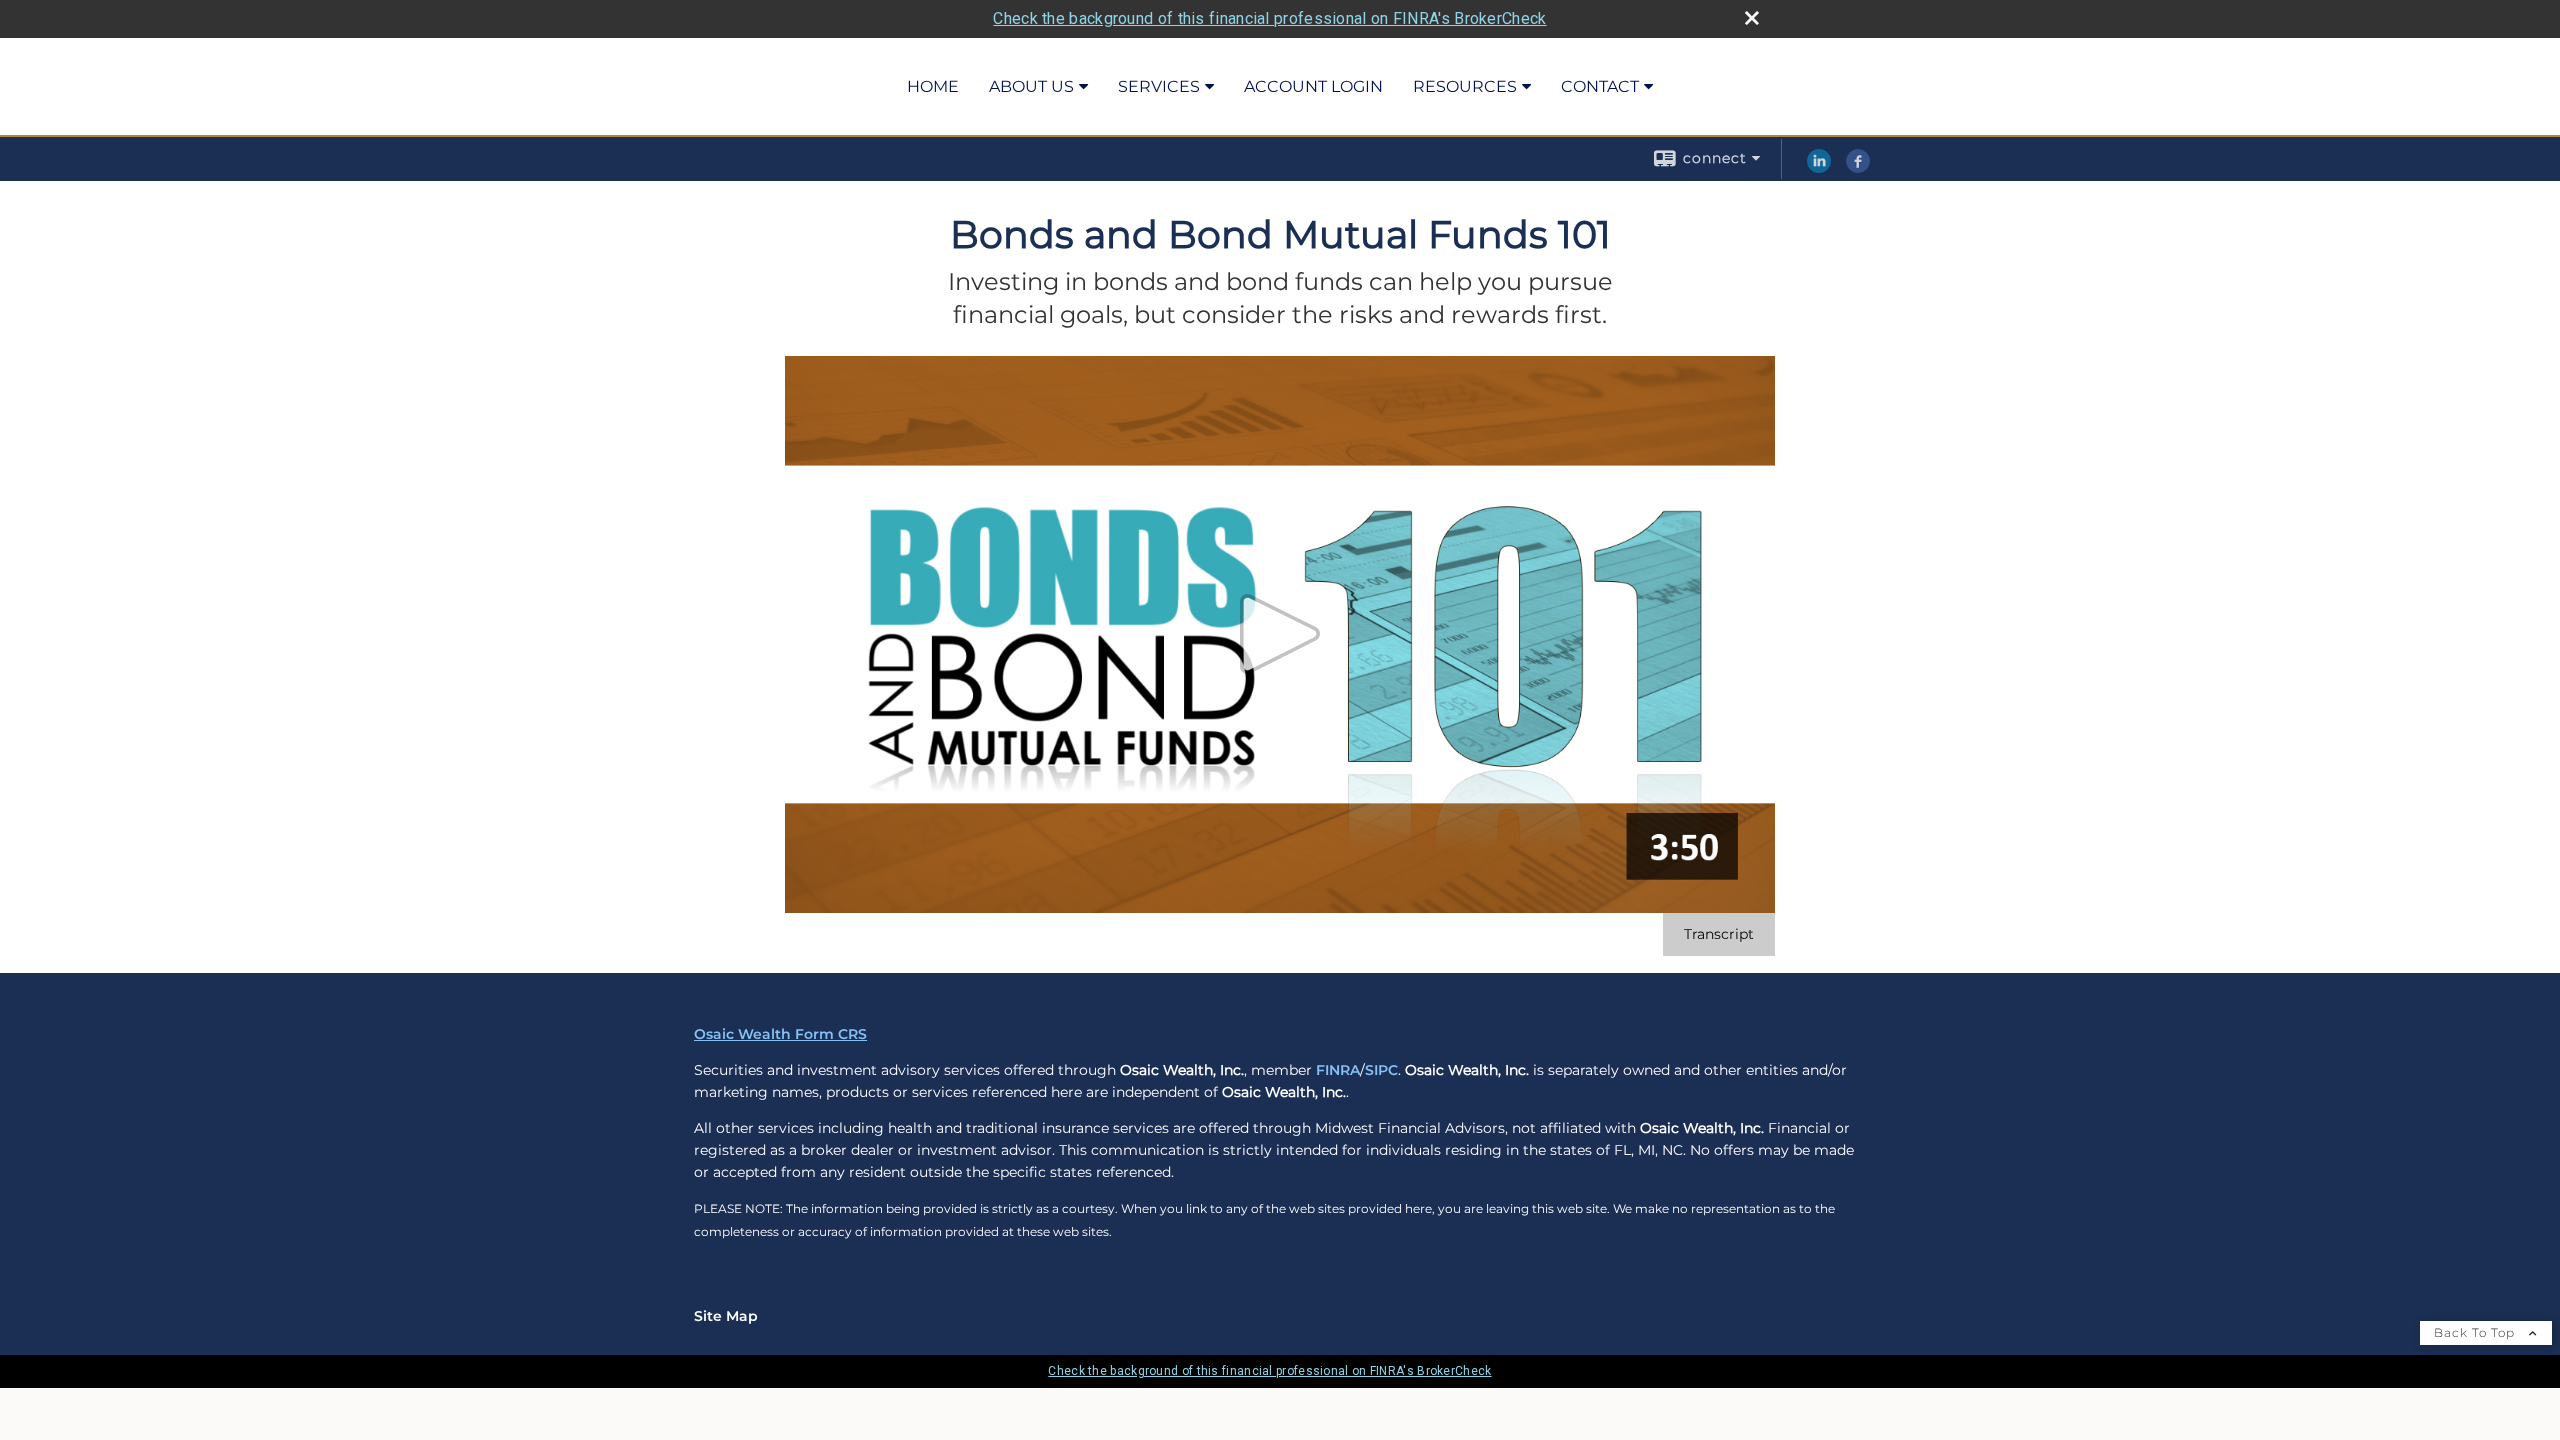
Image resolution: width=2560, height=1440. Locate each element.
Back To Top (2476, 1332)
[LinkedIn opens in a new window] (1819, 168)
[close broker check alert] (1752, 18)
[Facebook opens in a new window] (1858, 168)
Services (1159, 86)
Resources (1465, 86)
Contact (1600, 86)
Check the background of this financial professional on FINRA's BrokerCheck (1269, 18)
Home (933, 86)
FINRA (1338, 1070)
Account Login (1313, 86)
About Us (1031, 86)
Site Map (726, 1316)
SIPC (1381, 1070)
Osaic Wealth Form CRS (780, 1034)
